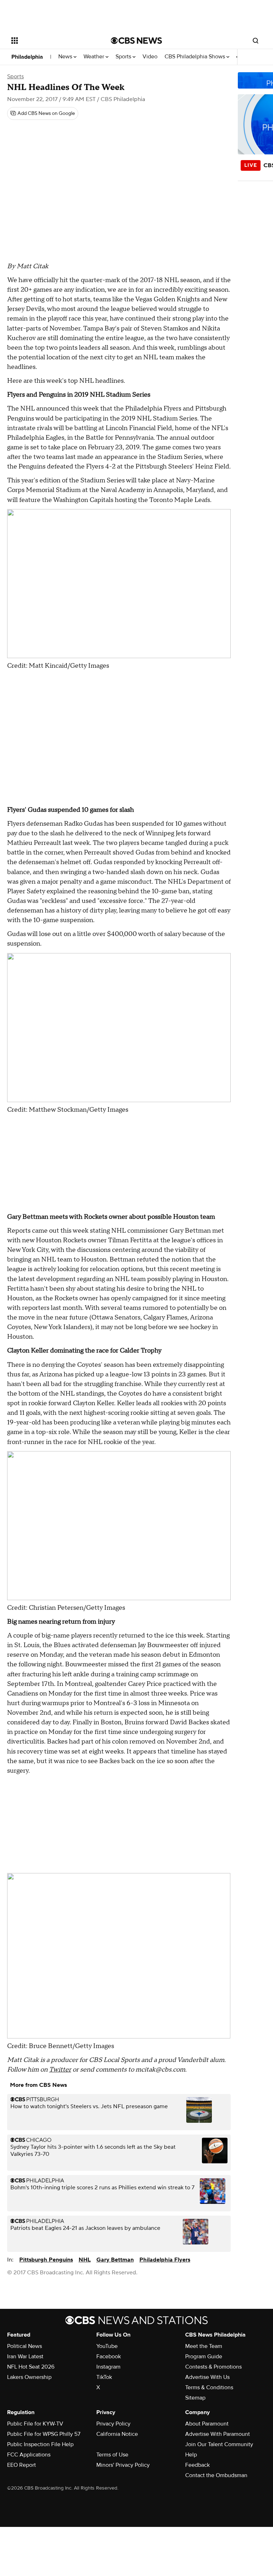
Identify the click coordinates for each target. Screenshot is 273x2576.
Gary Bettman (115, 2260)
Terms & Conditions (209, 2387)
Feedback (197, 2465)
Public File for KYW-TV (35, 2424)
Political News (25, 2346)
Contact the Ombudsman (216, 2475)
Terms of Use (112, 2455)
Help (191, 2455)
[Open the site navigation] (53, 41)
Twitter (60, 2070)
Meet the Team (204, 2346)
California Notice (117, 2434)
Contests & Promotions (213, 2367)
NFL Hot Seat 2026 (31, 2367)
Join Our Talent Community (219, 2444)
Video (150, 57)
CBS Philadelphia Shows (196, 57)
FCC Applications (29, 2455)
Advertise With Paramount (218, 2434)
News (66, 57)
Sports (124, 57)
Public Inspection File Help (40, 2444)
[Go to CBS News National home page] (136, 41)
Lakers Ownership (29, 2377)
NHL (85, 2260)
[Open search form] (256, 41)
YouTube (107, 2346)
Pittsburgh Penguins (46, 2260)
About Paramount (207, 2424)
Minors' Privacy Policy (123, 2465)
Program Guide (204, 2357)
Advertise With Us (207, 2377)
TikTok (104, 2377)
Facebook (109, 2357)
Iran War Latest (25, 2357)
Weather (95, 57)
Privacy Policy (113, 2424)
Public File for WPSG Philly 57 (44, 2434)
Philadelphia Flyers (165, 2260)
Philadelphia (27, 57)
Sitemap (195, 2398)
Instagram (108, 2367)
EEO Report (22, 2465)
